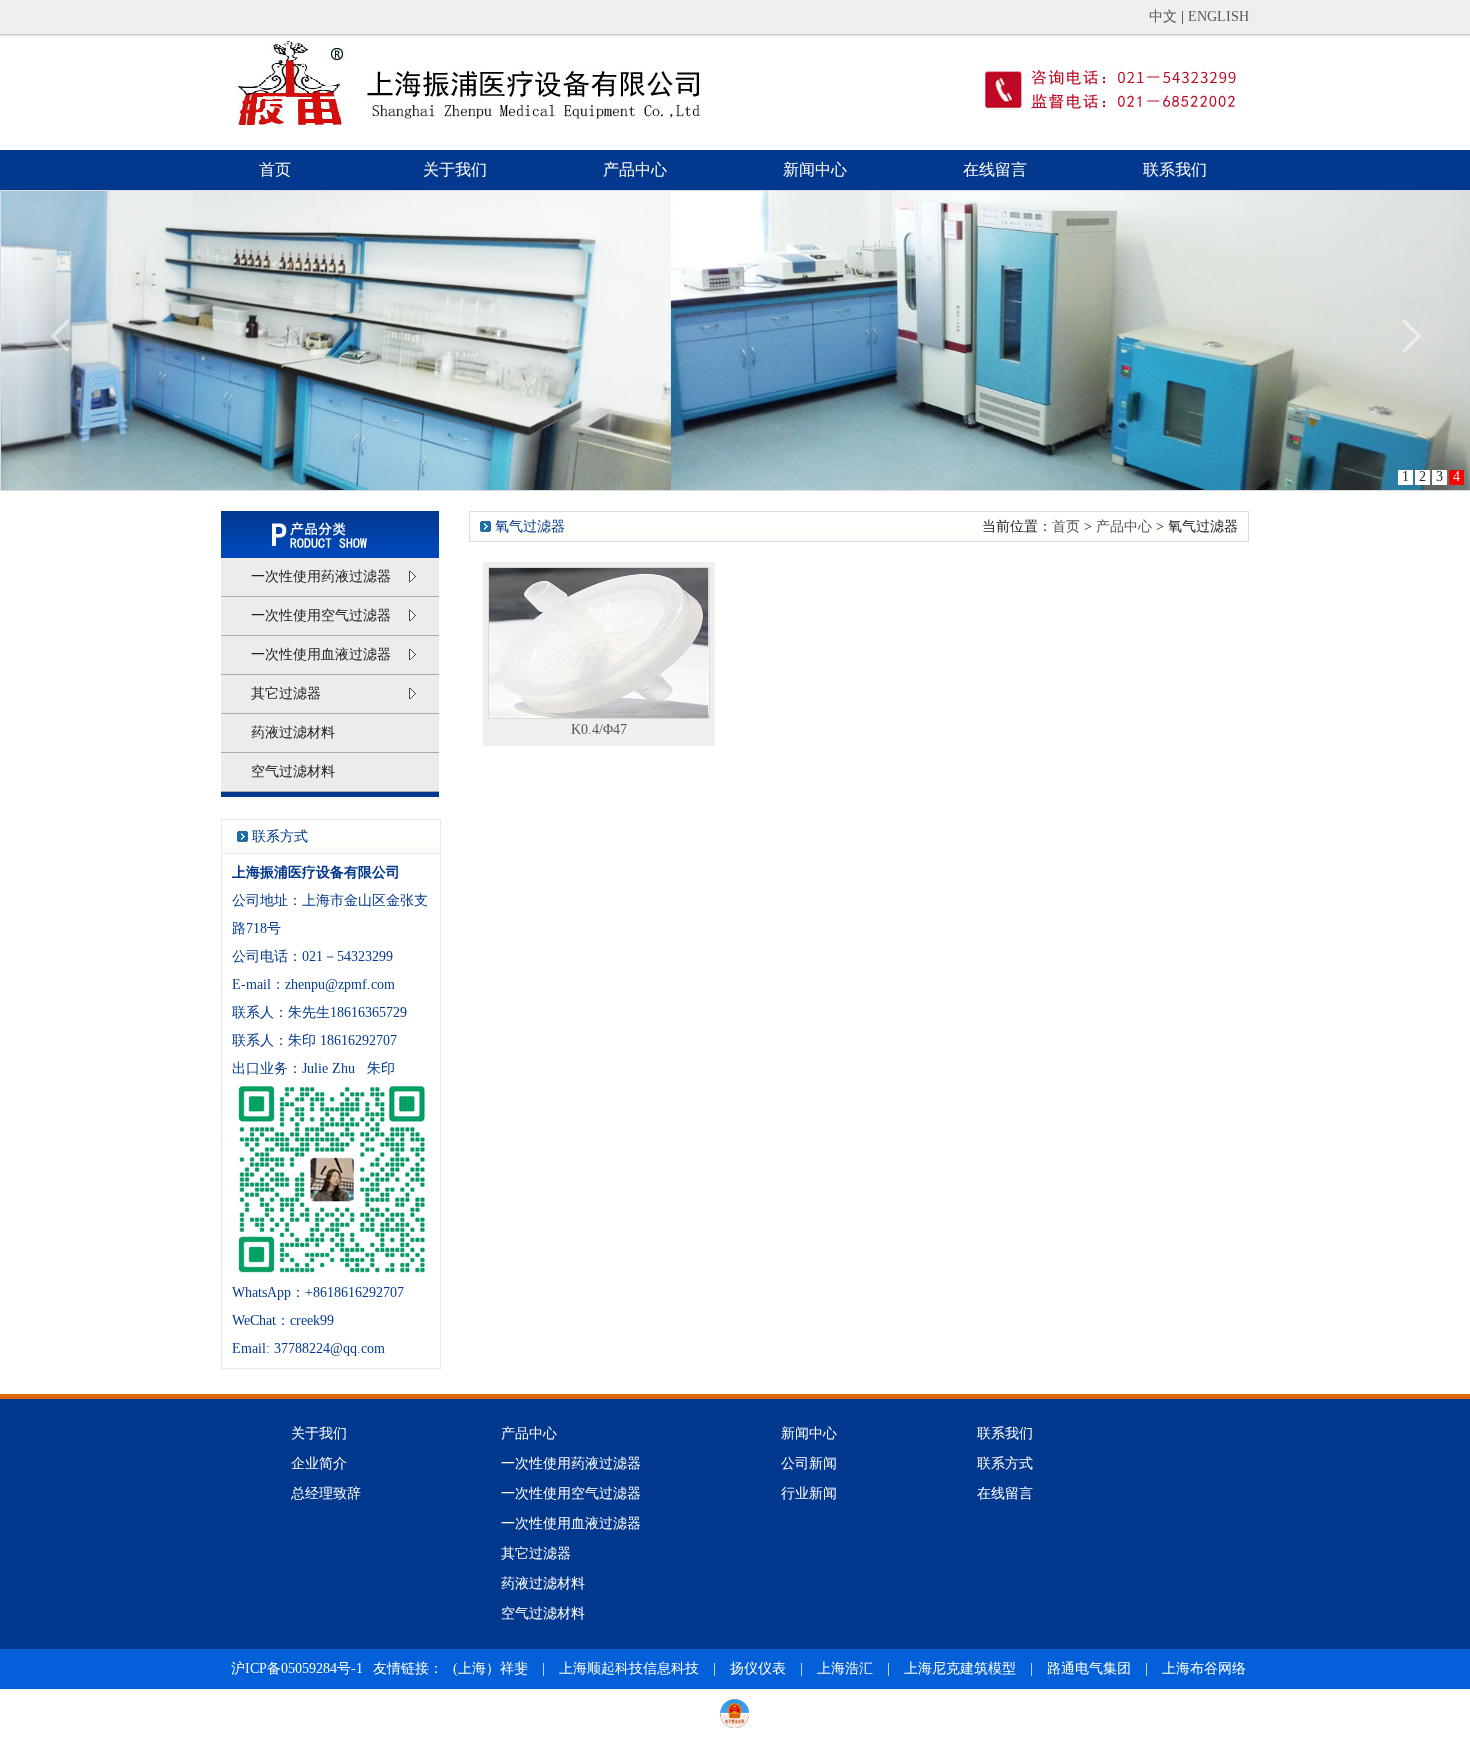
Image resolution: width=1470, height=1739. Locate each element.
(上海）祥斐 (492, 1668)
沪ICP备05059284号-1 (297, 1668)
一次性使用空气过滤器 (321, 615)
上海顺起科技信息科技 (629, 1668)
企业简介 (319, 1463)
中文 (1163, 16)
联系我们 (1175, 169)
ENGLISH (1218, 16)
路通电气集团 (1089, 1668)
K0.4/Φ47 (599, 729)
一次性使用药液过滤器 (321, 576)
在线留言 (995, 169)
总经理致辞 (326, 1493)
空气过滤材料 (293, 771)
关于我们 (455, 169)
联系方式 (1005, 1463)
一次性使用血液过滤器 (321, 654)
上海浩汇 (845, 1668)
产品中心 (635, 169)
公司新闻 (809, 1463)
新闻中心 (815, 169)
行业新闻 (809, 1493)
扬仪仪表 (758, 1668)
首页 (275, 169)
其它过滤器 (286, 693)
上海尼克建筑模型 (960, 1668)
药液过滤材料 (293, 732)
